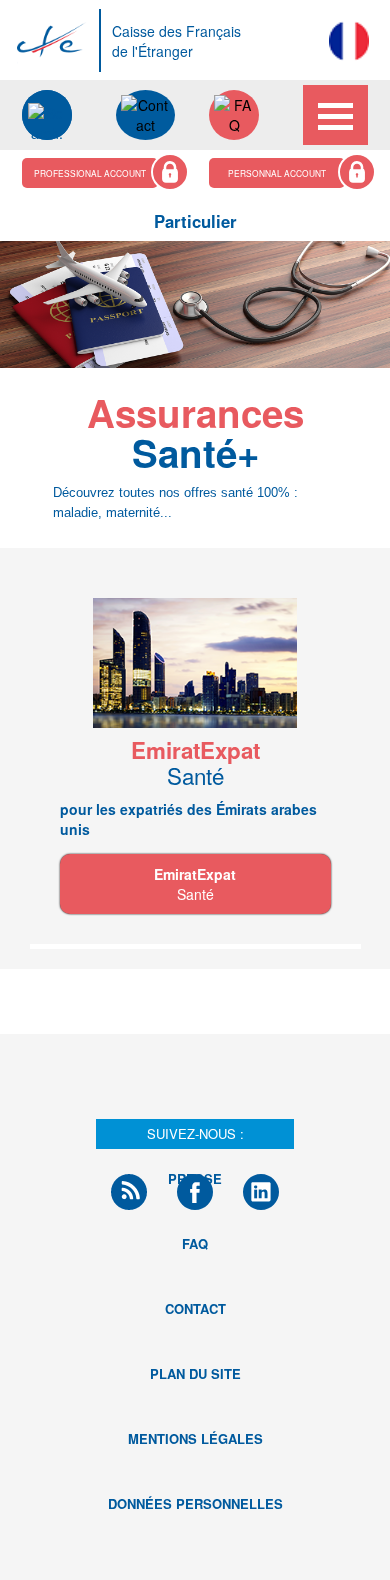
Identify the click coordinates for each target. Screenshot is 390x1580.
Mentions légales (195, 1438)
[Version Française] (349, 41)
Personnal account (277, 173)
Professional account (90, 173)
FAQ (195, 1243)
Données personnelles (195, 1503)
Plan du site (195, 1373)
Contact (195, 1308)
